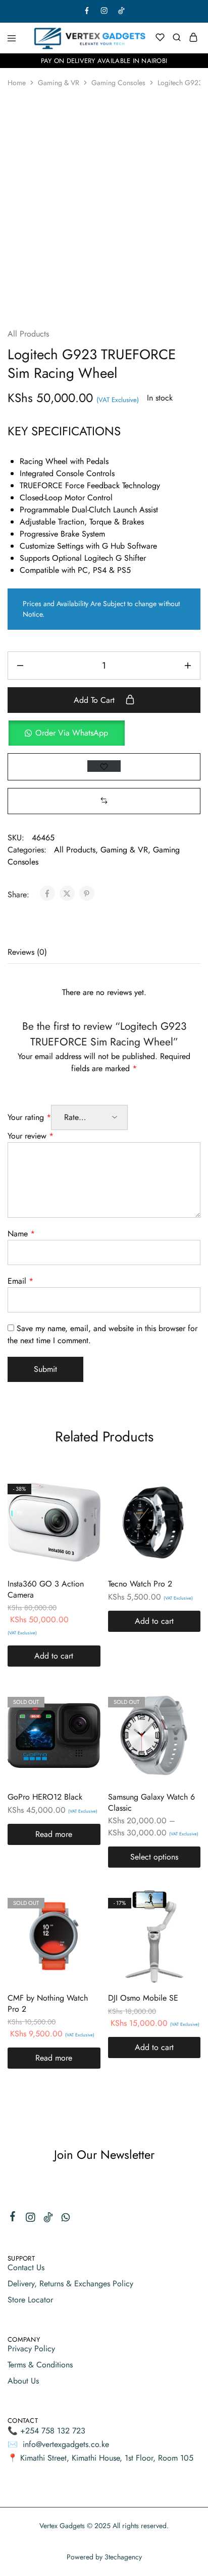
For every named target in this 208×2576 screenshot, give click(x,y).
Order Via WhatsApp (72, 733)
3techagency (123, 2557)
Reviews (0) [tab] (27, 952)
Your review (31, 1136)
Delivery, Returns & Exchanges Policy (70, 2284)
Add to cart (95, 700)
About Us (23, 2381)
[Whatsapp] (66, 2219)
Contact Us (26, 2267)
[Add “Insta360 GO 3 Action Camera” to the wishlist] (82, 1510)
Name (21, 1234)
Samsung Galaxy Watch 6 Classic (151, 1802)
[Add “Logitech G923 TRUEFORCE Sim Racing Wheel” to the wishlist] (104, 766)
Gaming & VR (59, 83)
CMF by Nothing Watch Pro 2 (48, 2003)
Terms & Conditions (40, 2365)
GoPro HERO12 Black (45, 1797)
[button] (104, 733)
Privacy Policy (31, 2349)
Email (20, 1281)
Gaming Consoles (118, 83)
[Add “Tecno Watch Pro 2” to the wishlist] (182, 1510)
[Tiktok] (48, 2219)
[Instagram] (31, 2219)
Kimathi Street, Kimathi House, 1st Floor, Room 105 (107, 2458)
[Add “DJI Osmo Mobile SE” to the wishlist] (182, 1924)
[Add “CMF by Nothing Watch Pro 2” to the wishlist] (82, 1924)
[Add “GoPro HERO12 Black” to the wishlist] (82, 1723)
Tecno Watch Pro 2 (140, 1584)
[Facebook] (13, 2218)
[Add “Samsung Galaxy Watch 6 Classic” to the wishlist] (182, 1723)
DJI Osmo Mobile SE (143, 1998)
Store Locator (30, 2300)
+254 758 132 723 (53, 2431)
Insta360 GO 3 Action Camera (46, 1589)
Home (17, 83)
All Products (28, 334)
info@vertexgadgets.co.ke (66, 2444)
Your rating (29, 1117)
